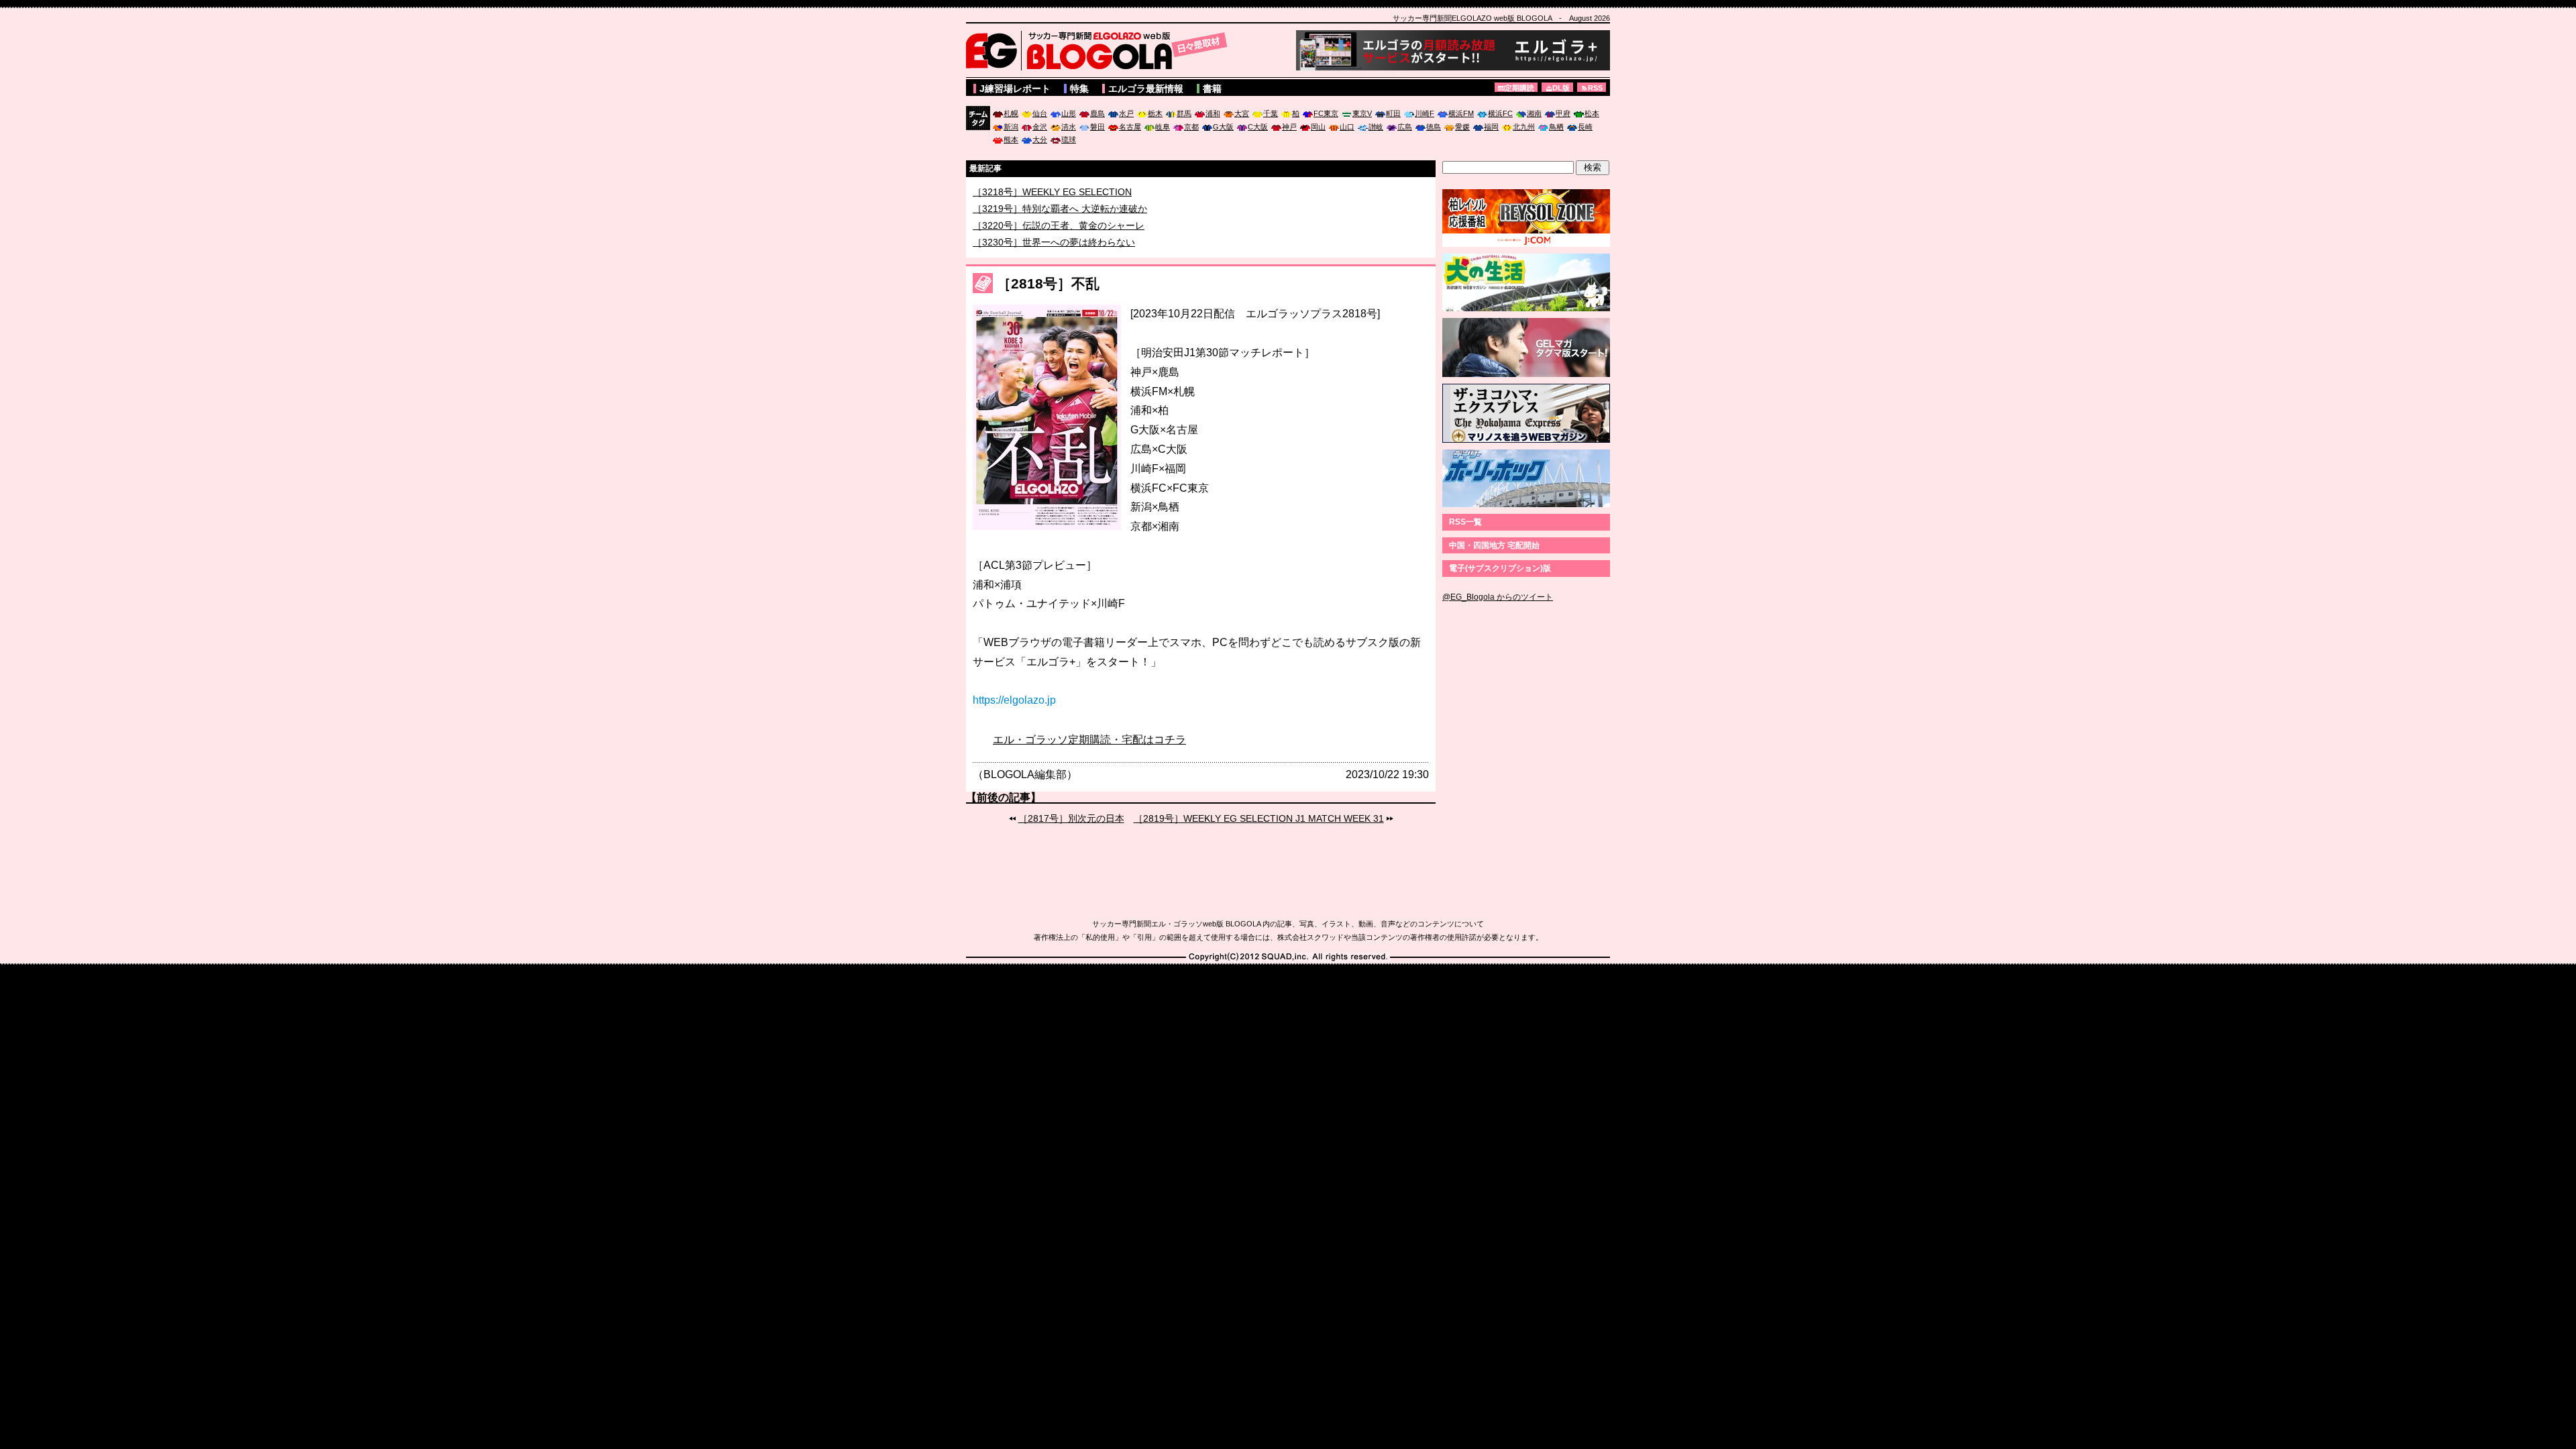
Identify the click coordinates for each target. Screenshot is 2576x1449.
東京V (1362, 113)
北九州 (1524, 127)
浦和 (1213, 113)
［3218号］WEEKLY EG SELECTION (1052, 209)
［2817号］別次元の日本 (1071, 818)
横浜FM (1461, 113)
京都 (1191, 127)
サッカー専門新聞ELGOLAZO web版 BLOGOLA (1100, 50)
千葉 (1271, 113)
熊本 (1011, 140)
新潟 (1011, 127)
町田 (1393, 113)
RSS (1595, 88)
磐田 (1097, 127)
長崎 (1585, 127)
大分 (1040, 140)
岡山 (1318, 127)
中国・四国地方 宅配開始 (1494, 545)
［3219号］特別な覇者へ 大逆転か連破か (1060, 225)
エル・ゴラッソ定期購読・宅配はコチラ (1089, 740)
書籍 (1212, 89)
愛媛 (1462, 127)
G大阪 (1223, 127)
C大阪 (1258, 127)
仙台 (1040, 113)
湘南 (1534, 113)
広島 (1405, 127)
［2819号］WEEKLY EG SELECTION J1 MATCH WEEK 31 (1259, 818)
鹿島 (1097, 113)
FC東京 (1326, 113)
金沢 (1040, 127)
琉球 (1069, 140)
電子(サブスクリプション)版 (1500, 568)
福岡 (1491, 127)
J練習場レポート (1015, 89)
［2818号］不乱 (1048, 283)
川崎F (1425, 113)
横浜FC (1500, 113)
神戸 (1289, 127)
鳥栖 (1556, 127)
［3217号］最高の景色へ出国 (1035, 192)
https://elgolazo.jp (1014, 700)
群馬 (1184, 113)
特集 (1079, 89)
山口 (1347, 127)
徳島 (1434, 127)
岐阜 (1163, 127)
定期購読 (1519, 88)
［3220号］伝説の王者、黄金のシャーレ (1059, 242)
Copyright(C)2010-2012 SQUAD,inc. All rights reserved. (1288, 957)
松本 (1592, 113)
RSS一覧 (1465, 522)
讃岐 (1376, 127)
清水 (1069, 127)
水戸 (1126, 113)
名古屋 (1130, 127)
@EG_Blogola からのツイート (1498, 597)
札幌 (1011, 113)
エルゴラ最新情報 (1146, 89)
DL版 (1561, 88)
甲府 (1563, 113)
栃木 (1155, 113)
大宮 (1242, 113)
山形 (1069, 113)
